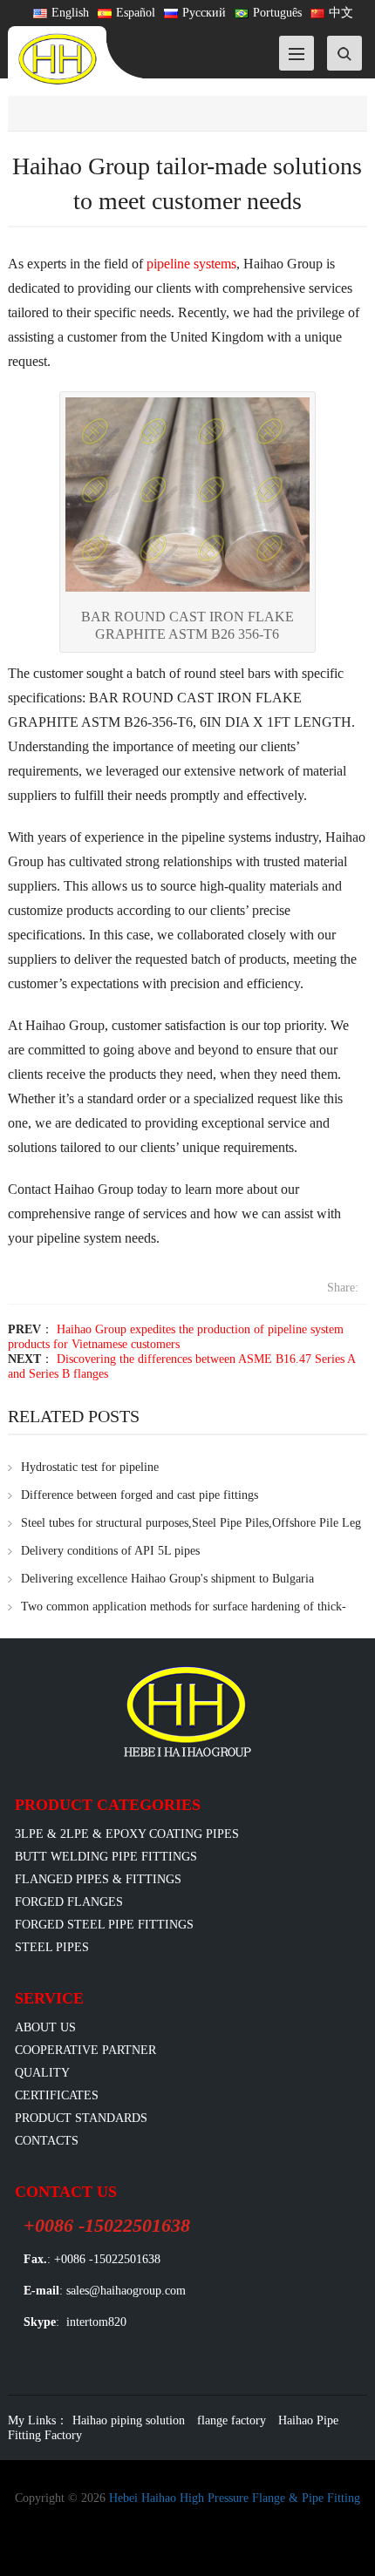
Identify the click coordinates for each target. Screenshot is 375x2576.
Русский (204, 13)
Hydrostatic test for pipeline (90, 1467)
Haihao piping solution (129, 2420)
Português (277, 13)
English (70, 13)
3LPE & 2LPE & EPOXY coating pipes (127, 1834)
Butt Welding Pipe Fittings (106, 1857)
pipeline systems (191, 264)
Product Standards (81, 2118)
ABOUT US (45, 2027)
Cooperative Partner (85, 2050)
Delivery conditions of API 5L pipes (110, 1551)
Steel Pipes (52, 1947)
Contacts (47, 2141)
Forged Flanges (69, 1902)
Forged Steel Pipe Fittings (104, 1925)
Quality (42, 2073)
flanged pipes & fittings (98, 1879)
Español (136, 13)
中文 (341, 13)
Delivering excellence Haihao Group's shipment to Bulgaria (167, 1579)
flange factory (232, 2420)
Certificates (57, 2095)
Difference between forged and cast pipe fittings (140, 1495)
